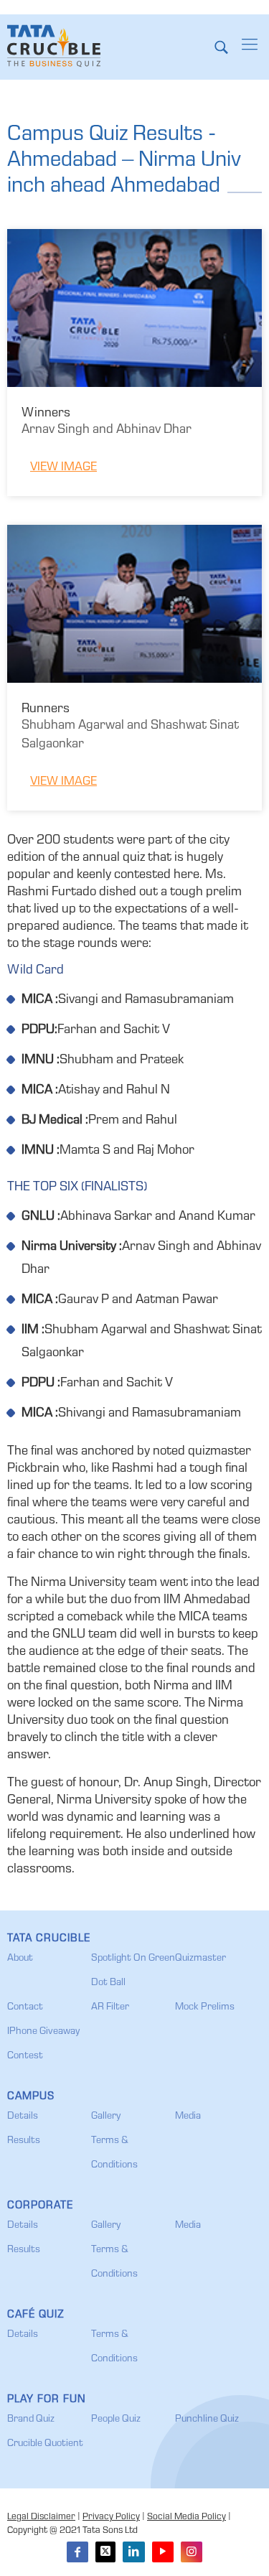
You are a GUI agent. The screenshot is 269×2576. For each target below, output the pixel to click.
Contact (25, 2007)
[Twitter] (105, 2552)
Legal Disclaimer (41, 2517)
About (20, 1959)
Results (24, 2141)
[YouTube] (163, 2552)
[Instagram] (192, 2552)
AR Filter (110, 2007)
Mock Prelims (205, 2007)
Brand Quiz (31, 2419)
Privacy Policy (111, 2517)
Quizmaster (200, 1959)
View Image (63, 468)
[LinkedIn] (133, 2552)
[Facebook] (77, 2552)
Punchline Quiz (207, 2419)
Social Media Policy (187, 2517)
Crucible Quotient (45, 2444)
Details (23, 2117)
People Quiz (116, 2419)
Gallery (106, 2117)
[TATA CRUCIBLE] (54, 47)
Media (188, 2117)
